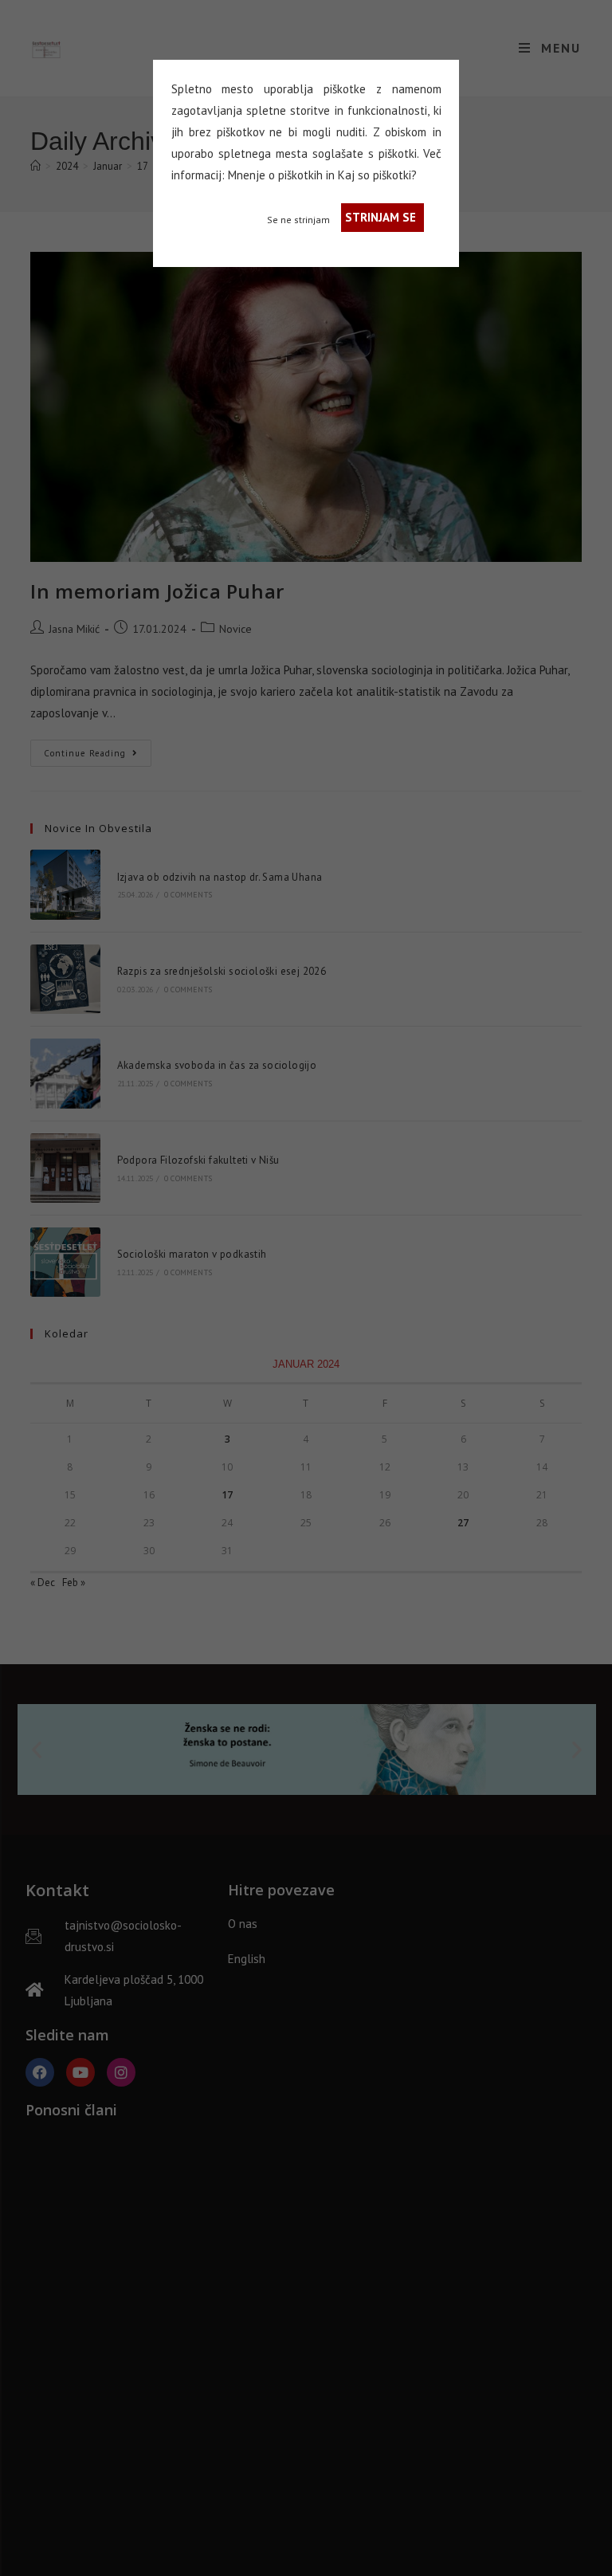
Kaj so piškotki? (377, 175)
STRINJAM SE (381, 217)
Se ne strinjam (298, 220)
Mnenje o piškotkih (275, 175)
